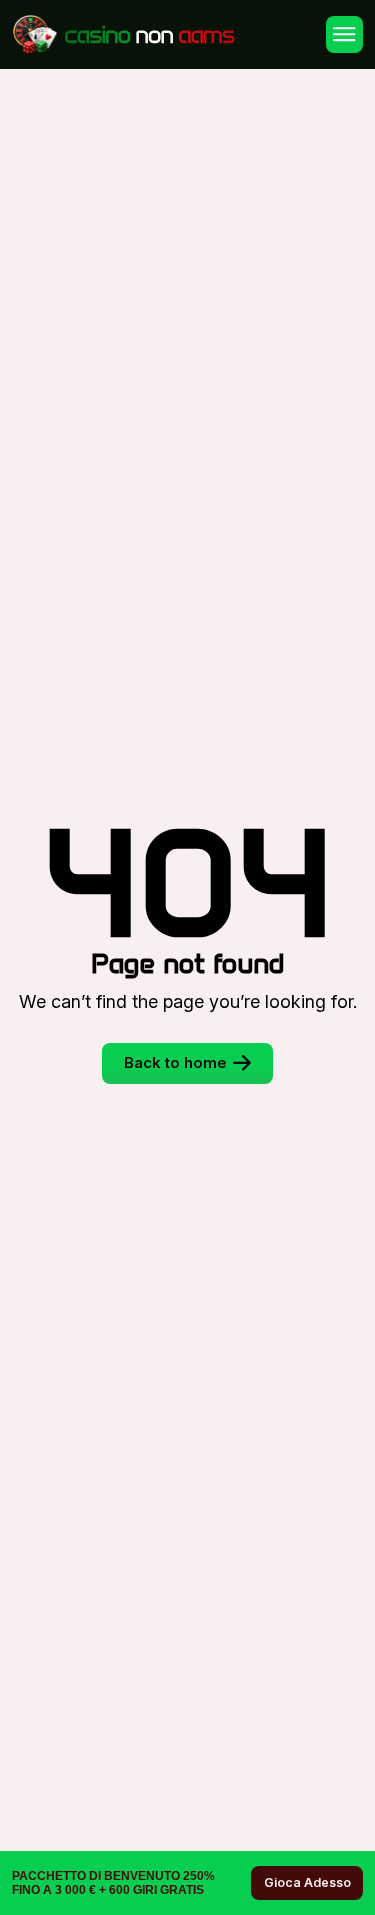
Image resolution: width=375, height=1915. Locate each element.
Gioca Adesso (307, 1882)
